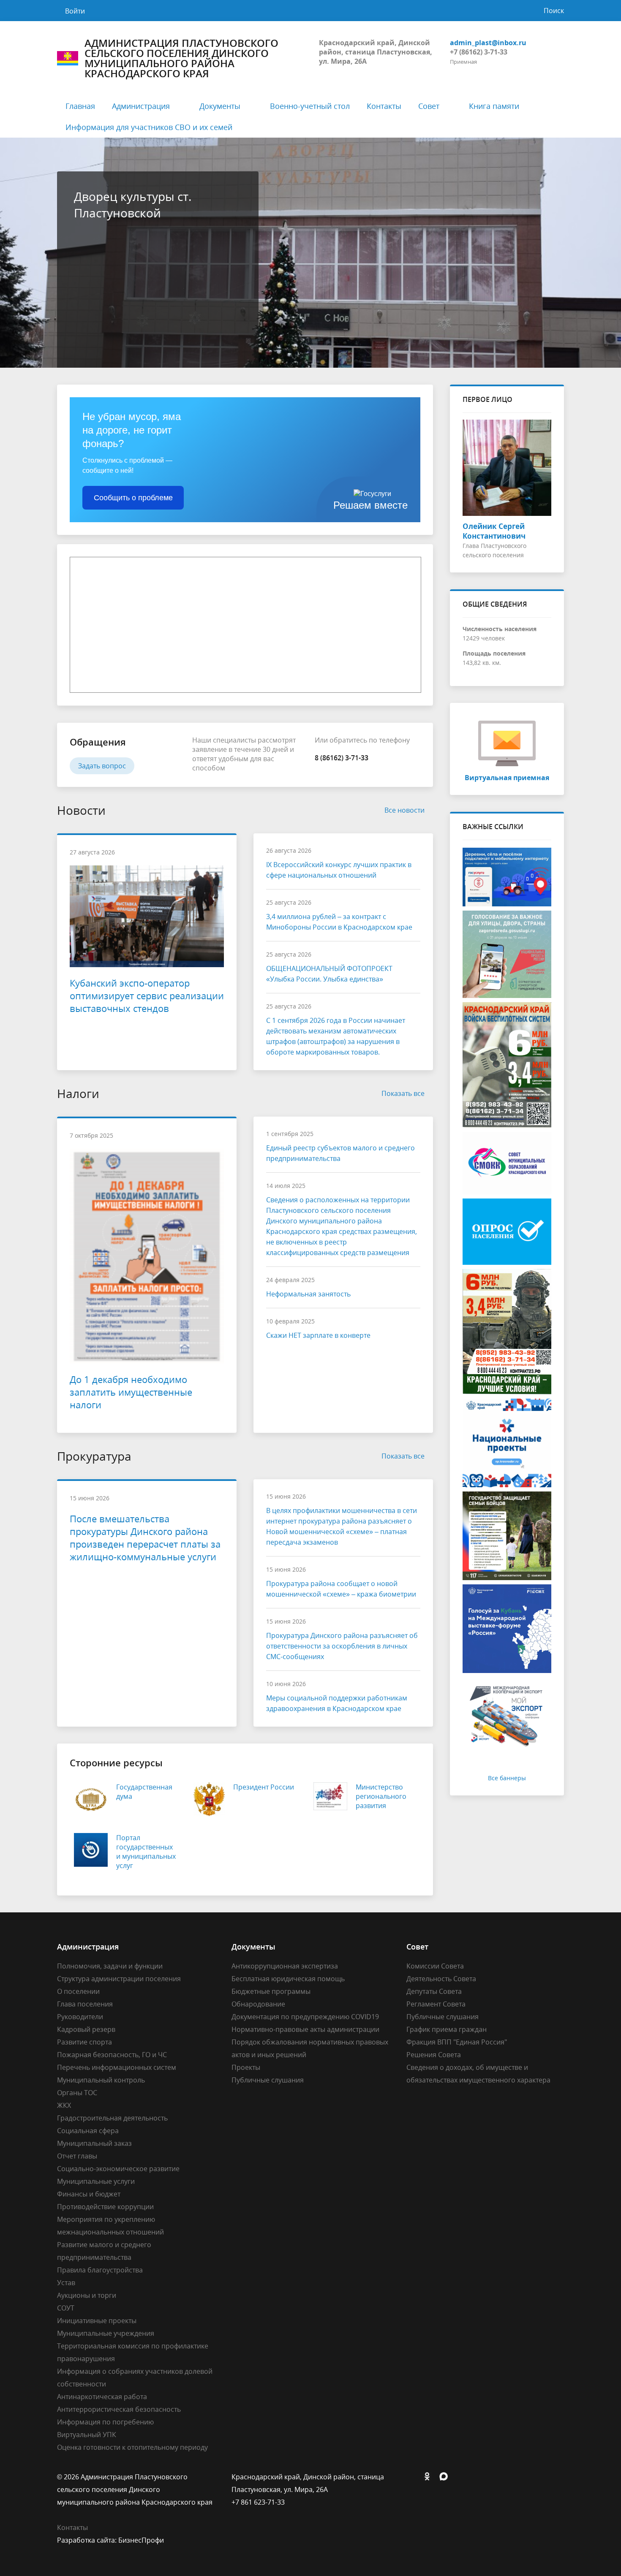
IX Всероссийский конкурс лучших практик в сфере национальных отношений (339, 870)
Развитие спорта (84, 2042)
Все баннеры (507, 1778)
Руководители (80, 2017)
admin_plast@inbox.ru (488, 43)
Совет (429, 106)
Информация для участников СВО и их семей (149, 127)
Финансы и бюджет (89, 2194)
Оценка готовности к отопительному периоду (132, 2447)
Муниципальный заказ (94, 2143)
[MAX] (446, 2477)
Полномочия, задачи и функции (110, 1966)
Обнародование (258, 2004)
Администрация (141, 106)
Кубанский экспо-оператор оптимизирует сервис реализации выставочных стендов (147, 995)
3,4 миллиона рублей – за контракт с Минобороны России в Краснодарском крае (339, 922)
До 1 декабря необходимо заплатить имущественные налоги (131, 1392)
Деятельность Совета (441, 1979)
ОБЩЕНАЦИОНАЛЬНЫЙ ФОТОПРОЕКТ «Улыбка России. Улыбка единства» (329, 974)
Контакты (384, 106)
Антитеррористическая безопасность (119, 2409)
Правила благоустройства (100, 2270)
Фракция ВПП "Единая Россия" (457, 2042)
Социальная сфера (88, 2131)
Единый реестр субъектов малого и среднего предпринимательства (340, 1153)
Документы (220, 106)
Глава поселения (85, 2004)
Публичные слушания (268, 2080)
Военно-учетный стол (310, 106)
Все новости (404, 810)
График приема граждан (447, 2029)
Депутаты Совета (434, 1991)
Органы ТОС (77, 2093)
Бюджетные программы (271, 1991)
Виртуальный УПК (87, 2435)
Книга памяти (494, 106)
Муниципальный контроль (101, 2080)
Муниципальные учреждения (106, 2333)
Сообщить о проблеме (133, 498)
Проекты (246, 2067)
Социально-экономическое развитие (118, 2169)
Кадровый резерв (86, 2029)
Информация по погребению (105, 2422)
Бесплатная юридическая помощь (288, 1979)
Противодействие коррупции (105, 2207)
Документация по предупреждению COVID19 (305, 2017)
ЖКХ (64, 2105)
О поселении (78, 1991)
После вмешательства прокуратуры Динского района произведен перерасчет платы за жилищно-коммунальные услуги (145, 1537)
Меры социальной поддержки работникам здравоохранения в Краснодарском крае (337, 1703)
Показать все (403, 1093)
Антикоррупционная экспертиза (285, 1966)
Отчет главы (77, 2156)
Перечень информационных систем (117, 2067)
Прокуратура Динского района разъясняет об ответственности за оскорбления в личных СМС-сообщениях (342, 1646)
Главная (80, 106)
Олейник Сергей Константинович (494, 531)
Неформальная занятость (308, 1294)
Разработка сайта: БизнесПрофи (110, 2540)
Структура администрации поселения (119, 1979)
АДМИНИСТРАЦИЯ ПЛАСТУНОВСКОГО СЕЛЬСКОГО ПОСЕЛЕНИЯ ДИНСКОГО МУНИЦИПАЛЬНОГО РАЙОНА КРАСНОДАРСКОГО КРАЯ (181, 58)
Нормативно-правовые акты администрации (305, 2029)
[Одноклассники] (429, 2477)
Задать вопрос (102, 766)
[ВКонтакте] (413, 2477)
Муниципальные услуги (96, 2181)
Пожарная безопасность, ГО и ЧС (112, 2055)
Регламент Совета (436, 2004)
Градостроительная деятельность (112, 2118)
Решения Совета (434, 2055)
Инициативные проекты (97, 2321)
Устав (66, 2283)
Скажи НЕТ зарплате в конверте (318, 1335)
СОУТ (66, 2308)
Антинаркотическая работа (102, 2397)
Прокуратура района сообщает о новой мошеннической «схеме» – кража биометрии (341, 1589)
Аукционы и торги (87, 2295)
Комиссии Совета (435, 1966)
